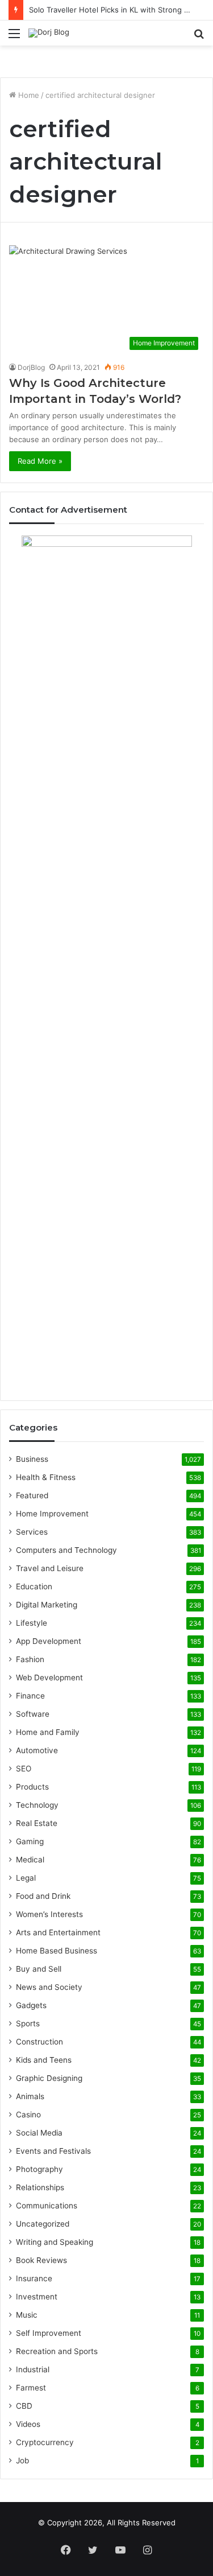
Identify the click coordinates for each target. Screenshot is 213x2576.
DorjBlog (31, 367)
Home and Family (48, 1732)
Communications (47, 2206)
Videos (28, 2424)
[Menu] (14, 37)
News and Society (49, 1987)
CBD (24, 2406)
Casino (28, 2115)
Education (34, 1586)
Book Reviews (41, 2260)
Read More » (40, 461)
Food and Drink (43, 1896)
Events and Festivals (53, 2151)
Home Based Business (57, 1951)
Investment (37, 2297)
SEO (24, 1769)
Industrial (33, 2369)
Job (22, 2460)
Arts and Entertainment (58, 1932)
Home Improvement (52, 1514)
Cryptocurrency (45, 2442)
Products (32, 1787)
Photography (39, 2169)
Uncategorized (43, 2224)
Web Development (49, 1678)
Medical (30, 1860)
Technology (37, 1805)
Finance (30, 1696)
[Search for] (199, 37)
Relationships (40, 2187)
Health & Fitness (46, 1477)
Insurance (34, 2278)
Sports (28, 2023)
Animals (30, 2096)
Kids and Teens (44, 2060)
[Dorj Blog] (49, 33)
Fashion (30, 1659)
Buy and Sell (39, 1969)
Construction (39, 2042)
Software (33, 1714)
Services (32, 1532)
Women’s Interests (49, 1914)
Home (28, 95)
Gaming (30, 1841)
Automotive (37, 1750)
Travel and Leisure (50, 1568)
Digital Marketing (47, 1605)
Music (27, 2315)
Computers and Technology (66, 1550)
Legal (26, 1878)
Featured (32, 1495)
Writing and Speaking (55, 2242)
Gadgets (31, 2005)
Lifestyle (32, 1623)
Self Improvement (49, 2333)
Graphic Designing (49, 2078)
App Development (49, 1641)
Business (32, 1459)
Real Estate (37, 1823)
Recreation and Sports (57, 2351)
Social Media (39, 2133)
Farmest (31, 2388)
